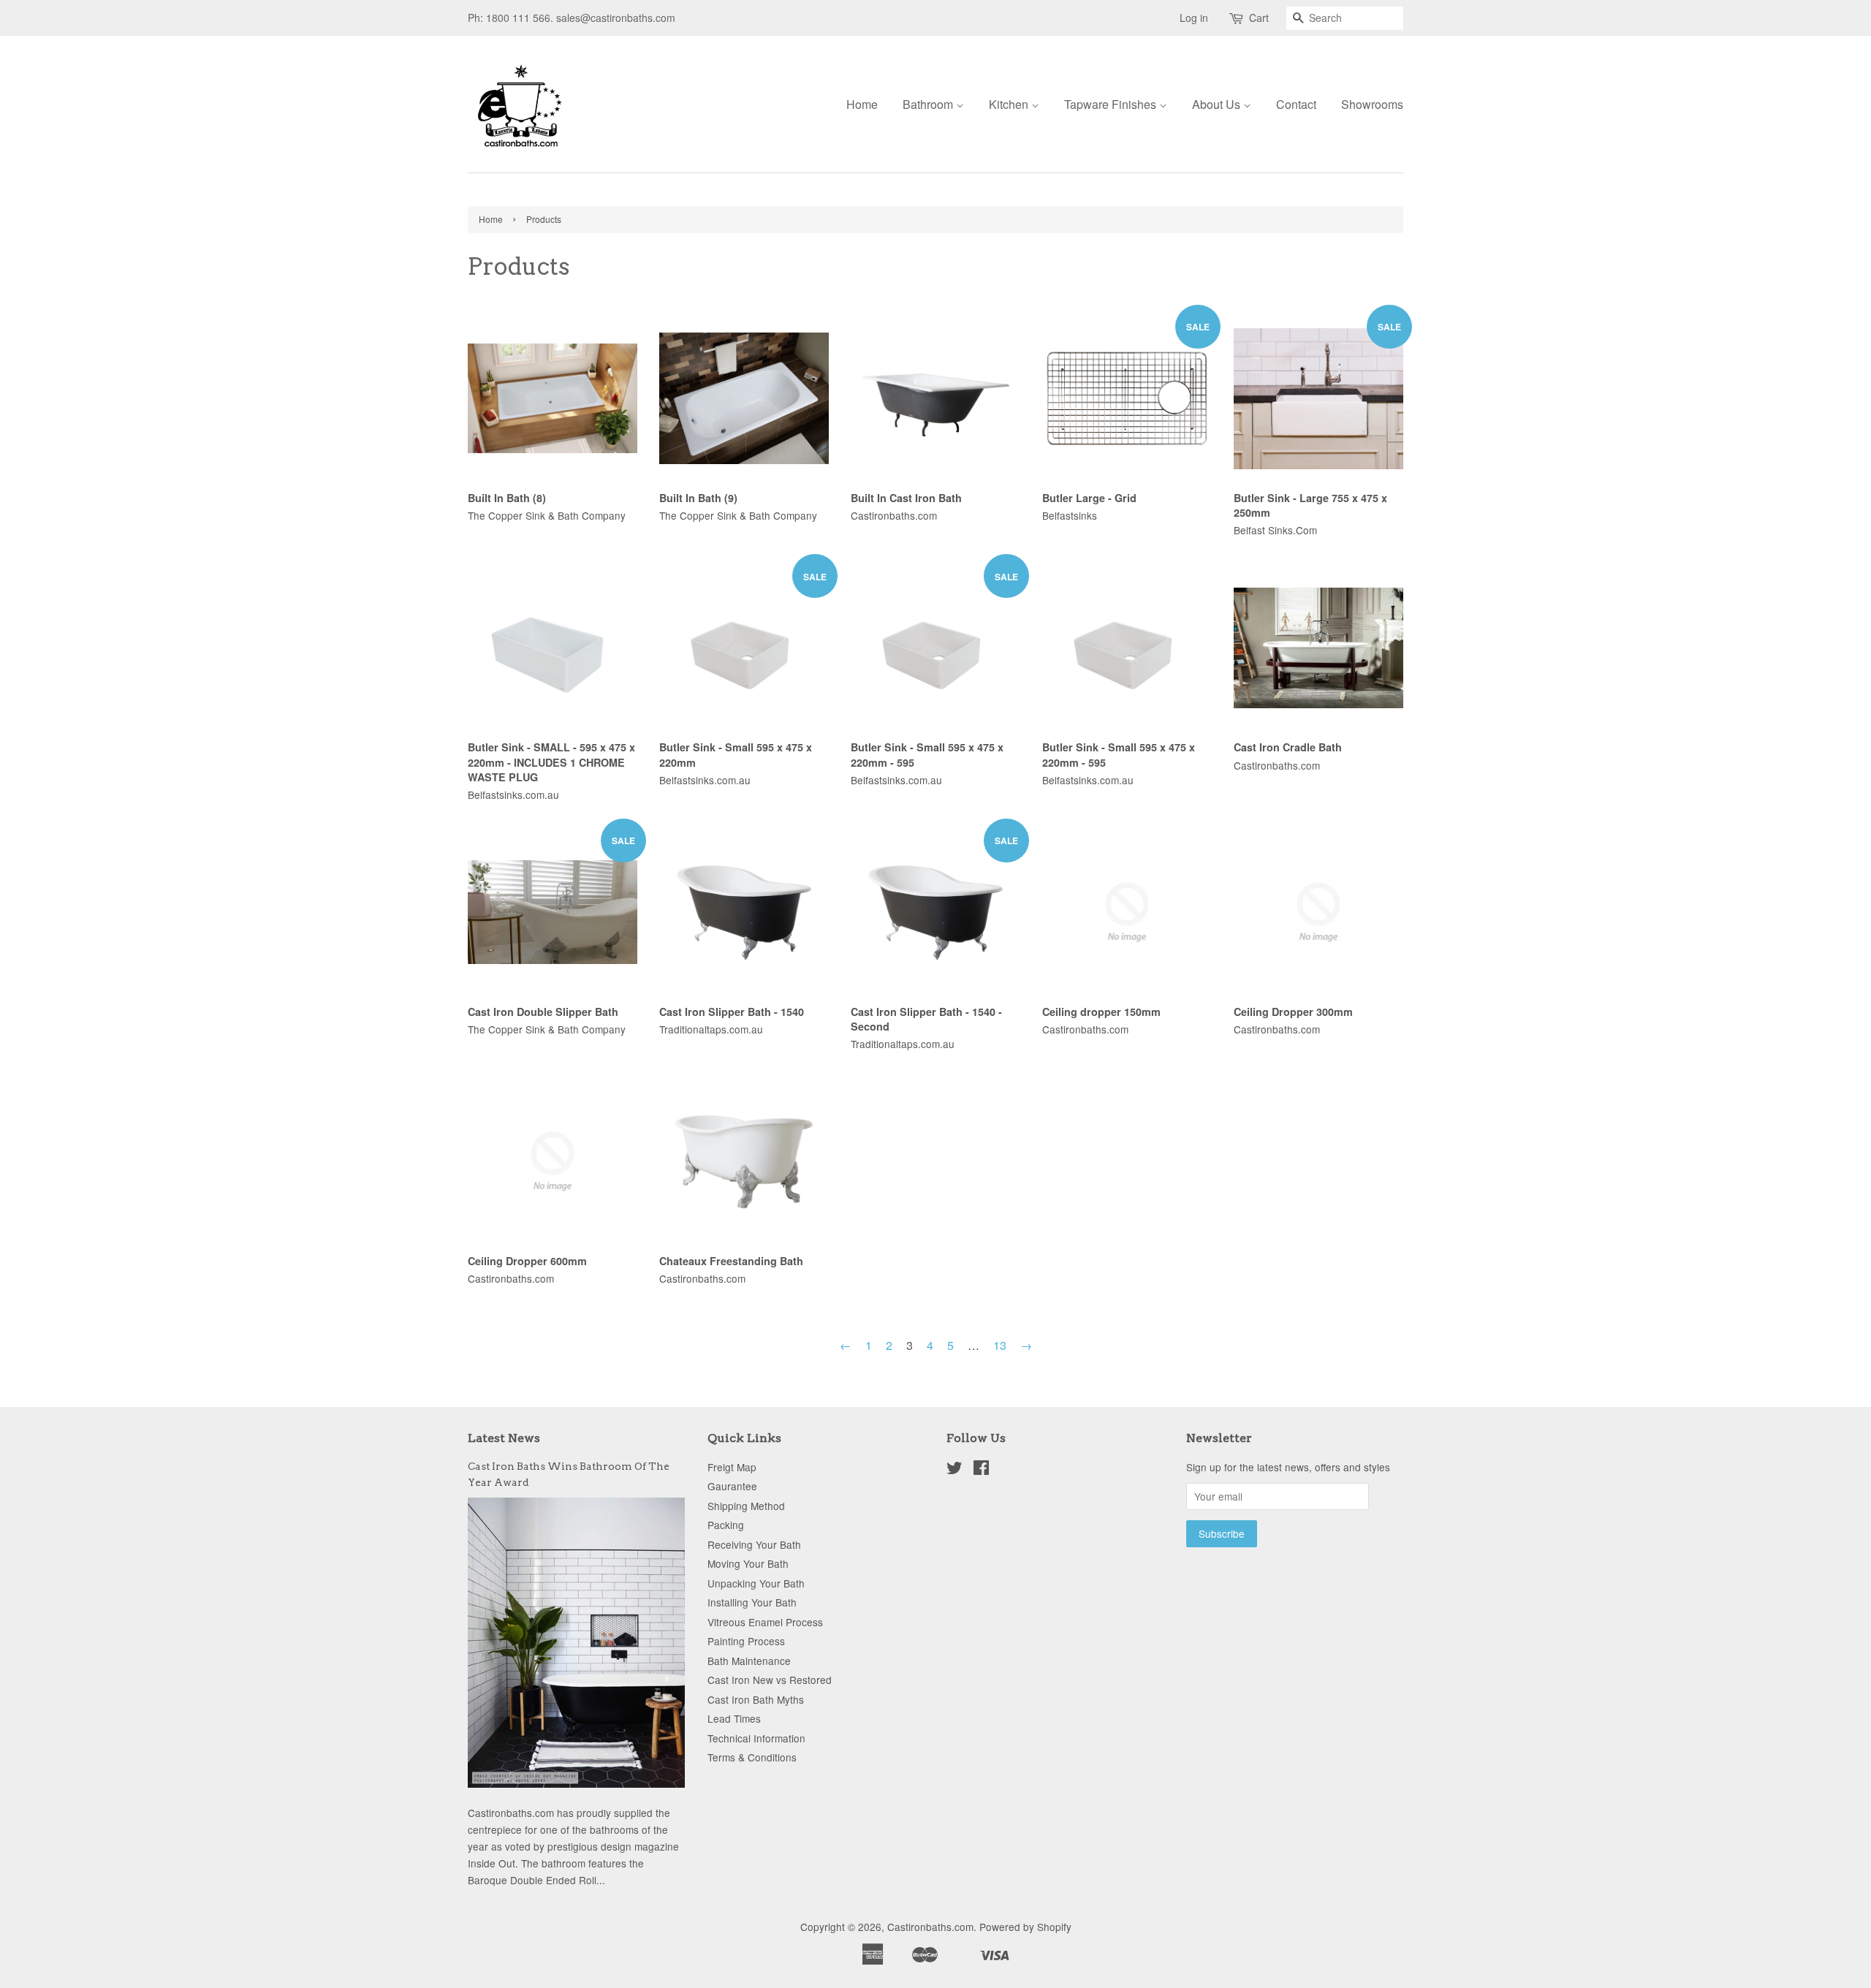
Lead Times (734, 1718)
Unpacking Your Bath (756, 1583)
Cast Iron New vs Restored (770, 1680)
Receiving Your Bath (754, 1544)
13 (1000, 1345)
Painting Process (746, 1641)
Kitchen (1010, 104)
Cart (1259, 18)
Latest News (504, 1438)
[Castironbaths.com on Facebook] (981, 1470)
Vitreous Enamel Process (765, 1622)
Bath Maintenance (749, 1661)
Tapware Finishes (1112, 104)
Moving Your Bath (748, 1563)
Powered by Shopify (1025, 1927)
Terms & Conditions (752, 1757)
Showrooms (1372, 104)
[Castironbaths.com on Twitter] (955, 1470)
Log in (1194, 18)
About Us (1218, 104)
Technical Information (756, 1738)
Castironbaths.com (930, 1927)
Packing (726, 1525)
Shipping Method (746, 1506)
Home (862, 104)
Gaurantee (732, 1486)
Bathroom (929, 104)
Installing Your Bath (752, 1602)
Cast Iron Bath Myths (756, 1699)
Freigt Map (732, 1467)
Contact (1296, 104)
